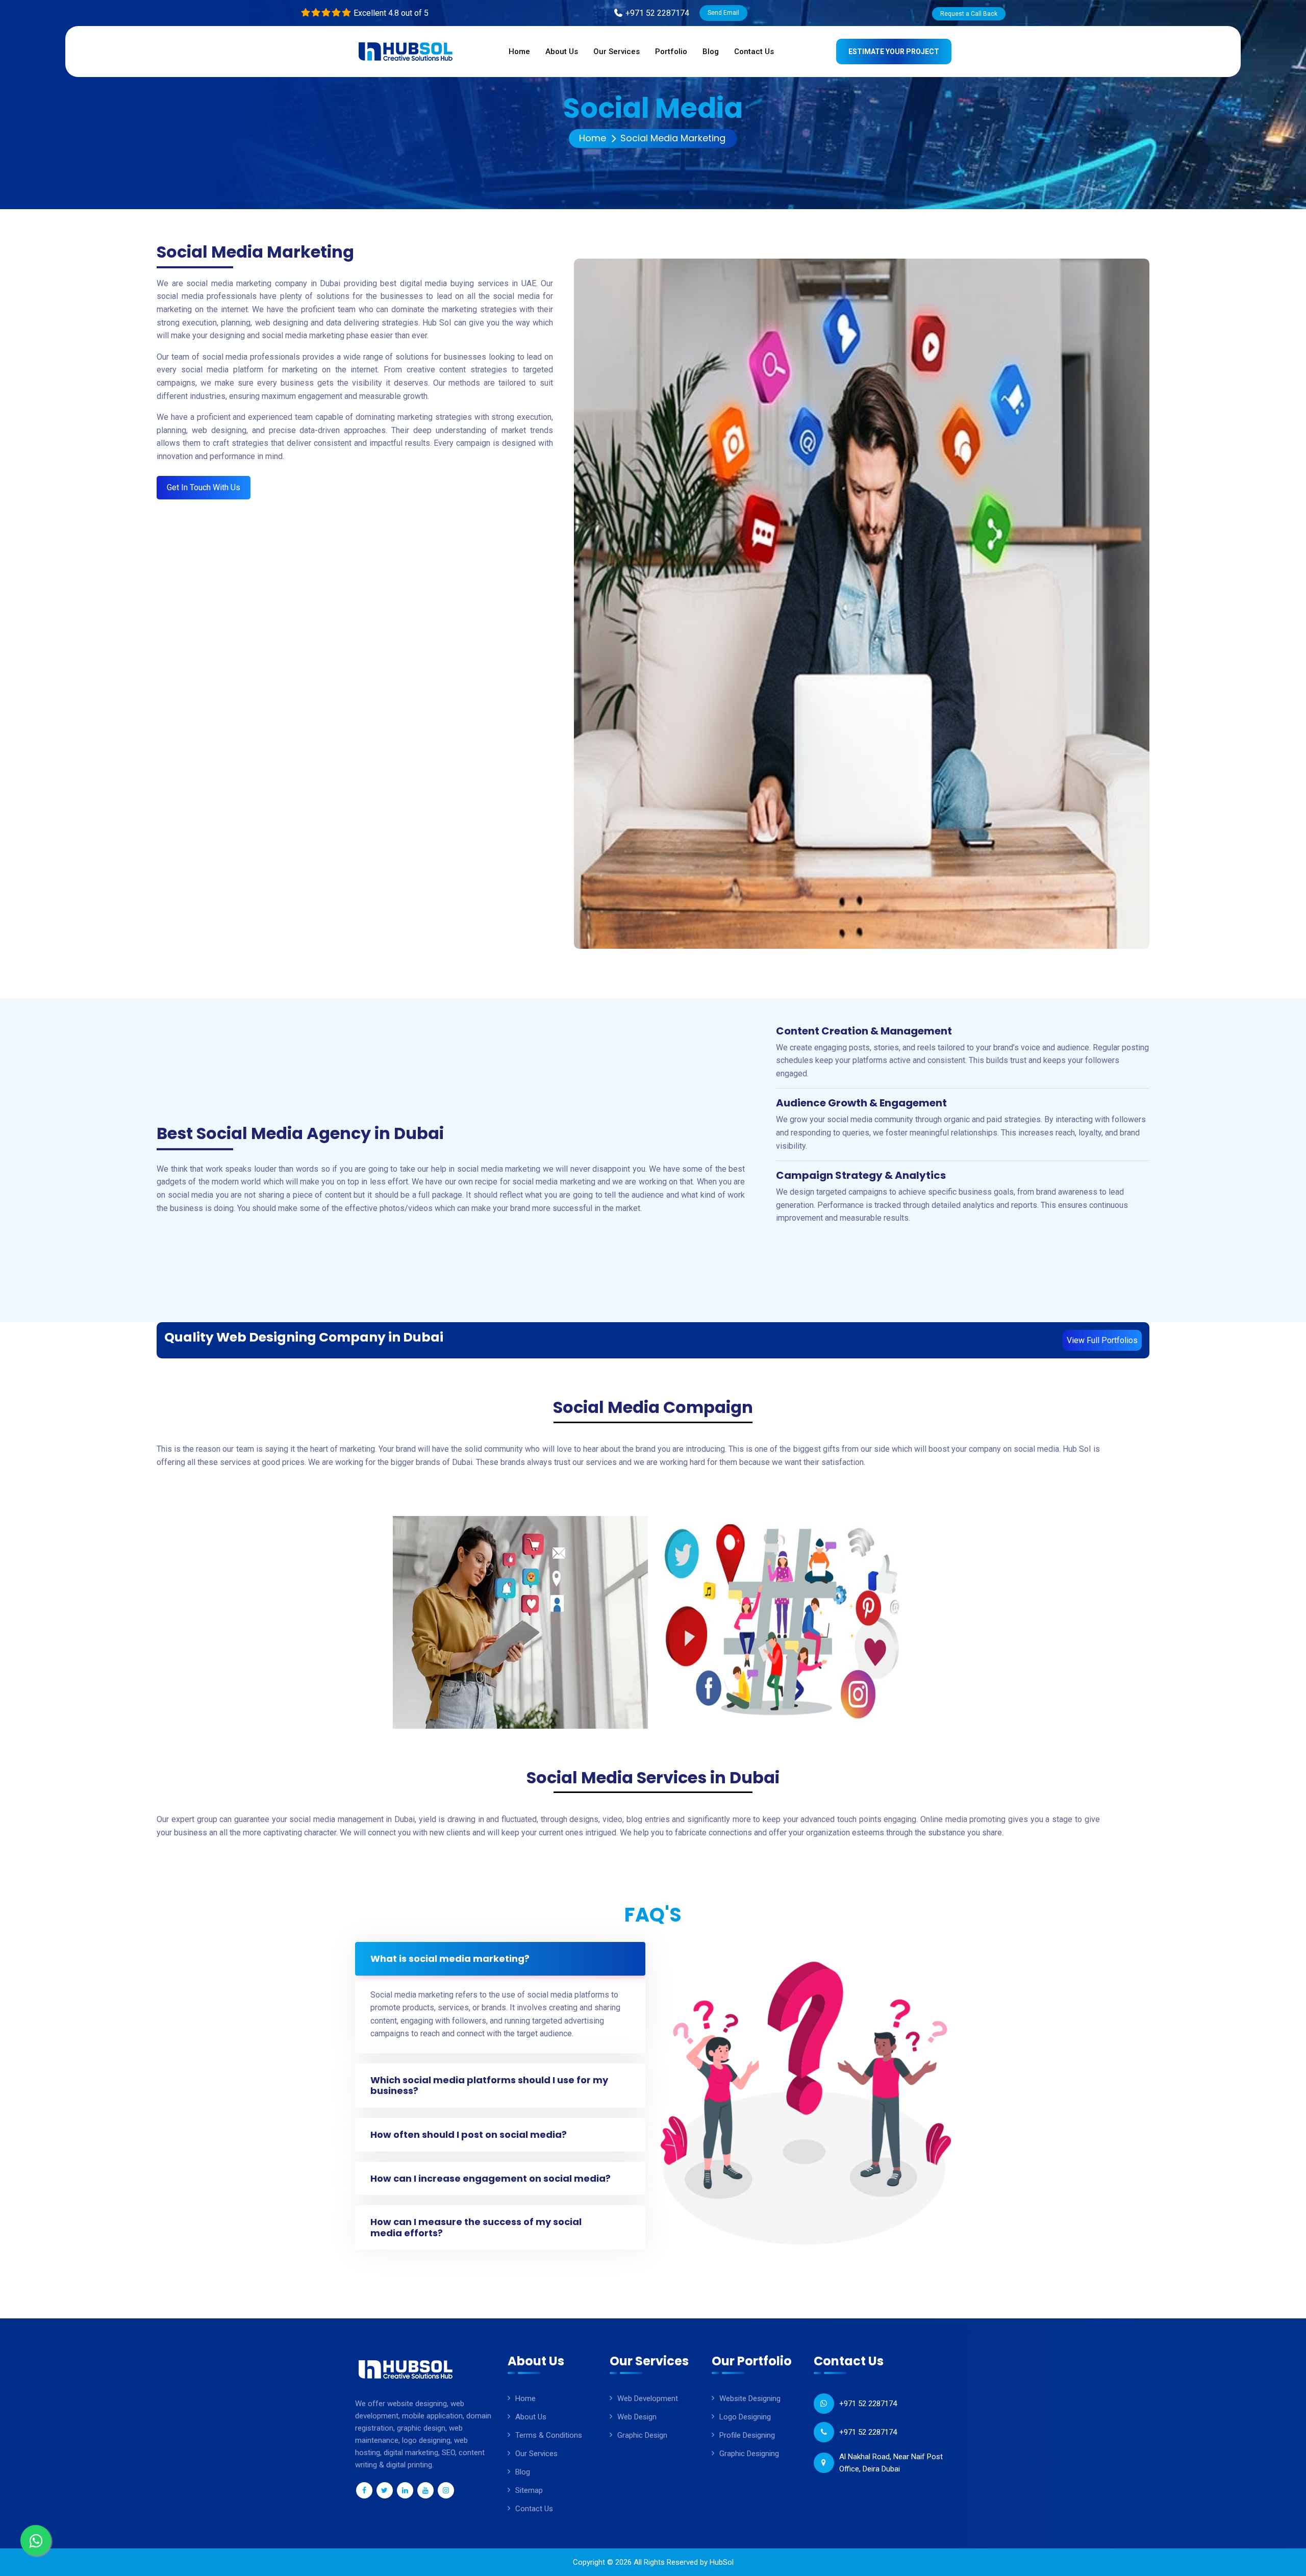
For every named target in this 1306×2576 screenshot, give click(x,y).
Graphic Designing (749, 2454)
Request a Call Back (969, 14)
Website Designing (750, 2398)
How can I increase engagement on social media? (491, 2178)
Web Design (637, 2417)
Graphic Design (642, 2435)
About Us (531, 2417)
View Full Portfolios (1102, 1340)
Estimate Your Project (894, 52)
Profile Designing (747, 2435)
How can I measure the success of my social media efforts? (476, 2227)
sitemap (529, 2490)
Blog (523, 2472)
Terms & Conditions (549, 2435)
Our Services (536, 2454)
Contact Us (534, 2509)
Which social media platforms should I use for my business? (489, 2086)
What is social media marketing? (450, 1959)
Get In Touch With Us (204, 487)
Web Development (648, 2398)
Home (593, 138)
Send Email (723, 13)
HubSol (722, 2562)
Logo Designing (745, 2417)
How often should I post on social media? (469, 2135)
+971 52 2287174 (868, 2404)
